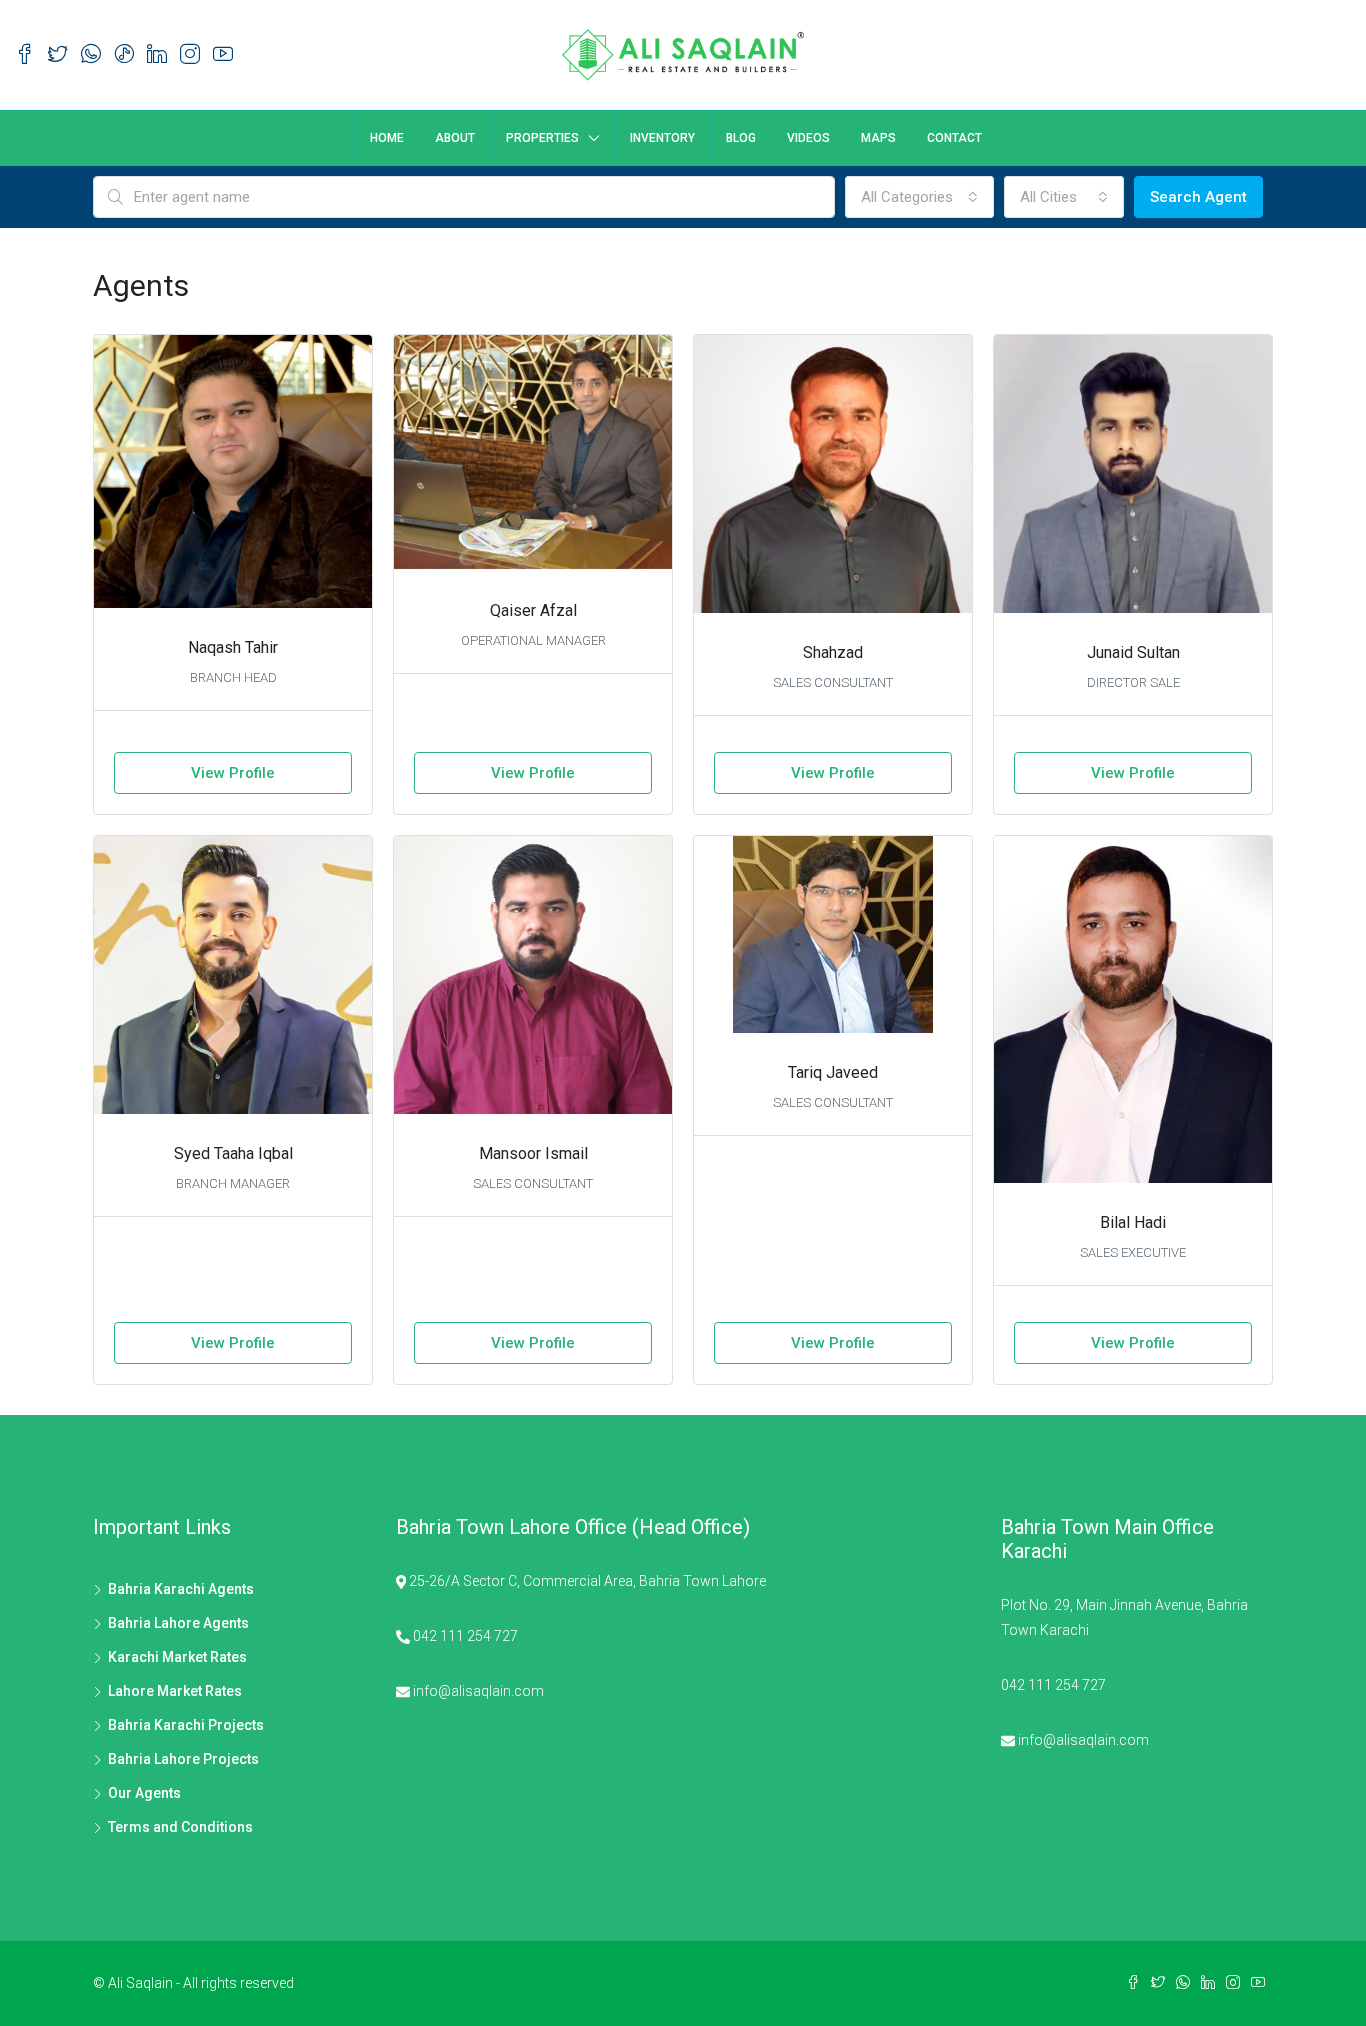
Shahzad (833, 652)
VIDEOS (808, 138)
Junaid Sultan (1133, 652)
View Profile (233, 773)
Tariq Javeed (833, 1072)
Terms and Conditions (180, 1827)
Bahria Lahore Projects (183, 1759)
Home (387, 138)
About (455, 138)
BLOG (741, 138)
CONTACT (954, 138)
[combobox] (919, 197)
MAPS (878, 138)
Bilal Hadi (1133, 1222)
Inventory (662, 138)
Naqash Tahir (233, 647)
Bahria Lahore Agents (178, 1623)
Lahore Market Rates (175, 1691)
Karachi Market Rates (177, 1657)
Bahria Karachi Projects (186, 1725)
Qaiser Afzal (533, 610)
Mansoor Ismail (533, 1153)
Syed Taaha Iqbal (233, 1153)
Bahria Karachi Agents (181, 1589)
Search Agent (1198, 197)
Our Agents (144, 1793)
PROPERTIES (542, 138)
